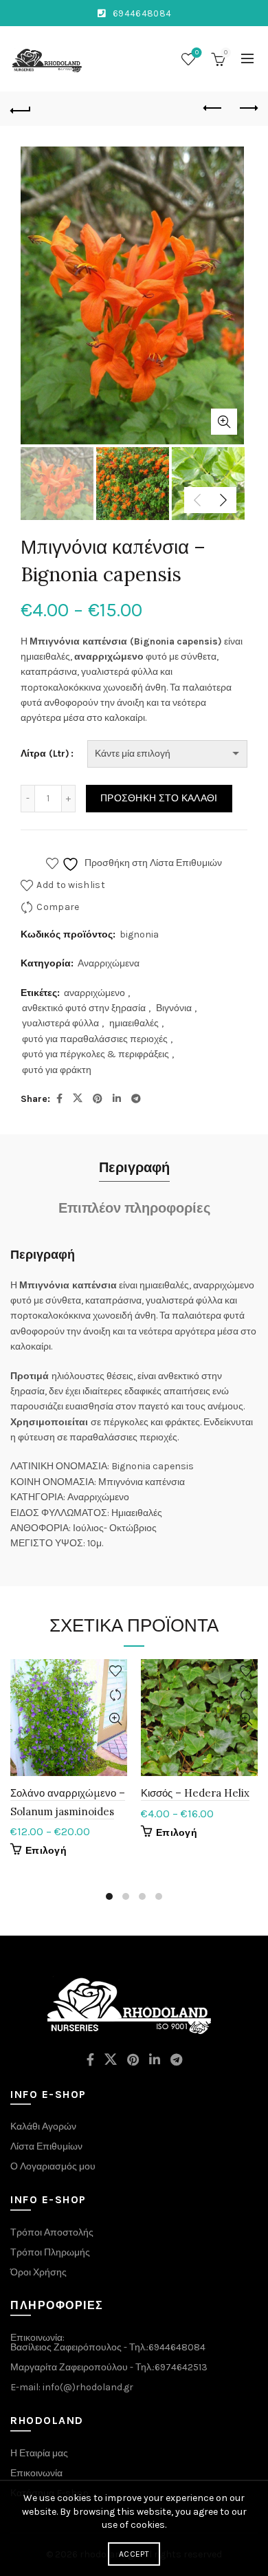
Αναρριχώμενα (109, 963)
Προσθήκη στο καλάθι (159, 798)
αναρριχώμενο (94, 993)
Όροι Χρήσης (38, 2272)
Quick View (115, 1719)
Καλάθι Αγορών (43, 2126)
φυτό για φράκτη (57, 1070)
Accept (134, 2554)
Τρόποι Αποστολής (52, 2232)
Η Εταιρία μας (39, 2453)
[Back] (21, 109)
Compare (58, 907)
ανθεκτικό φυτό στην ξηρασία (84, 1008)
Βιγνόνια (174, 1008)
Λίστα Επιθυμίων (46, 2146)
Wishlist (197, 53)
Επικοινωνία (36, 2473)
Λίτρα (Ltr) (45, 754)
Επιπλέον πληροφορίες (134, 1208)
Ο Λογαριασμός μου (53, 2166)
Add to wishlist (71, 885)
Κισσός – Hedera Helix (195, 1793)
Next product (247, 109)
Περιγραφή (134, 1168)
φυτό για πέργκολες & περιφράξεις (96, 1054)
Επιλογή (46, 1851)
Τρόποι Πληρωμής (50, 2252)
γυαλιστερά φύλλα (60, 1023)
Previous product (213, 109)
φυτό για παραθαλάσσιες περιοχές (95, 1039)
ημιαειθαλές (134, 1023)
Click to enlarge (224, 422)
